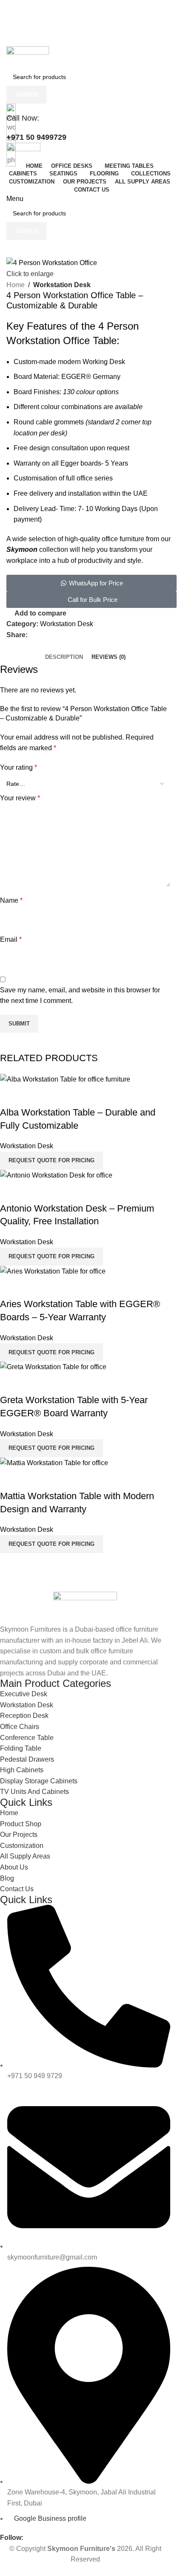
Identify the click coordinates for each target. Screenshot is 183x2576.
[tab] (64, 657)
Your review (20, 798)
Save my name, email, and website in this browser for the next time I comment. (80, 996)
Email (11, 939)
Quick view (11, 1479)
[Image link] (85, 1607)
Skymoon (22, 549)
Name (11, 900)
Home (16, 285)
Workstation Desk (62, 285)
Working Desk (104, 362)
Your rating (19, 767)
